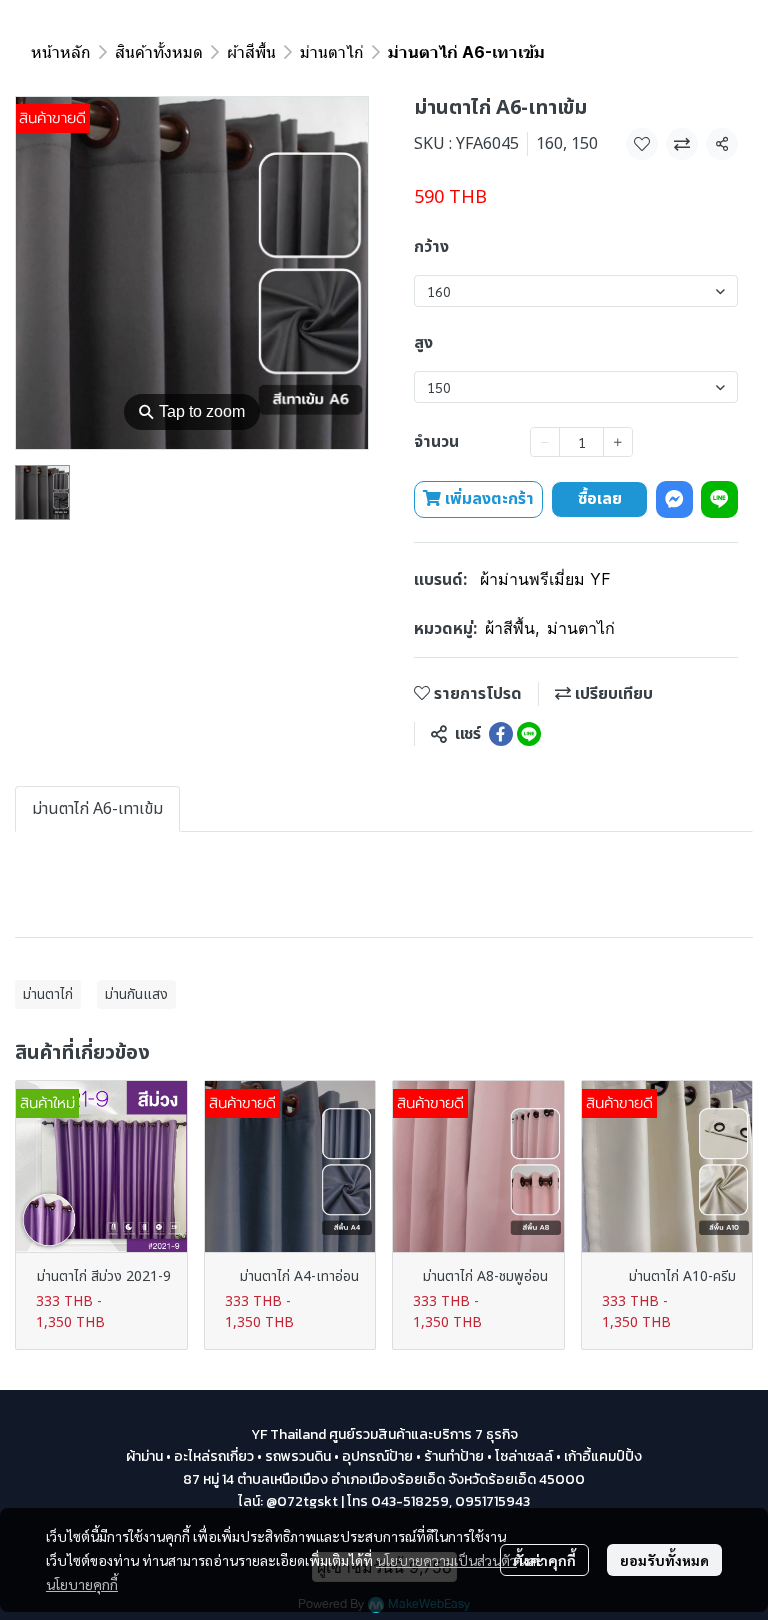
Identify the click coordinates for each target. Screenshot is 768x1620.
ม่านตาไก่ (332, 52)
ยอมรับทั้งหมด (664, 1560)
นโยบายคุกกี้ (82, 1584)
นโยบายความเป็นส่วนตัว (446, 1560)
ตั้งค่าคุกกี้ (544, 1560)
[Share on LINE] (529, 734)
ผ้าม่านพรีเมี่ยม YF (545, 579)
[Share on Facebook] (501, 734)
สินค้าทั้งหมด (159, 52)
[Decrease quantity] (545, 442)
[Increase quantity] (618, 442)
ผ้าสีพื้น (251, 52)
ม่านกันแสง (136, 994)
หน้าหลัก (61, 52)
